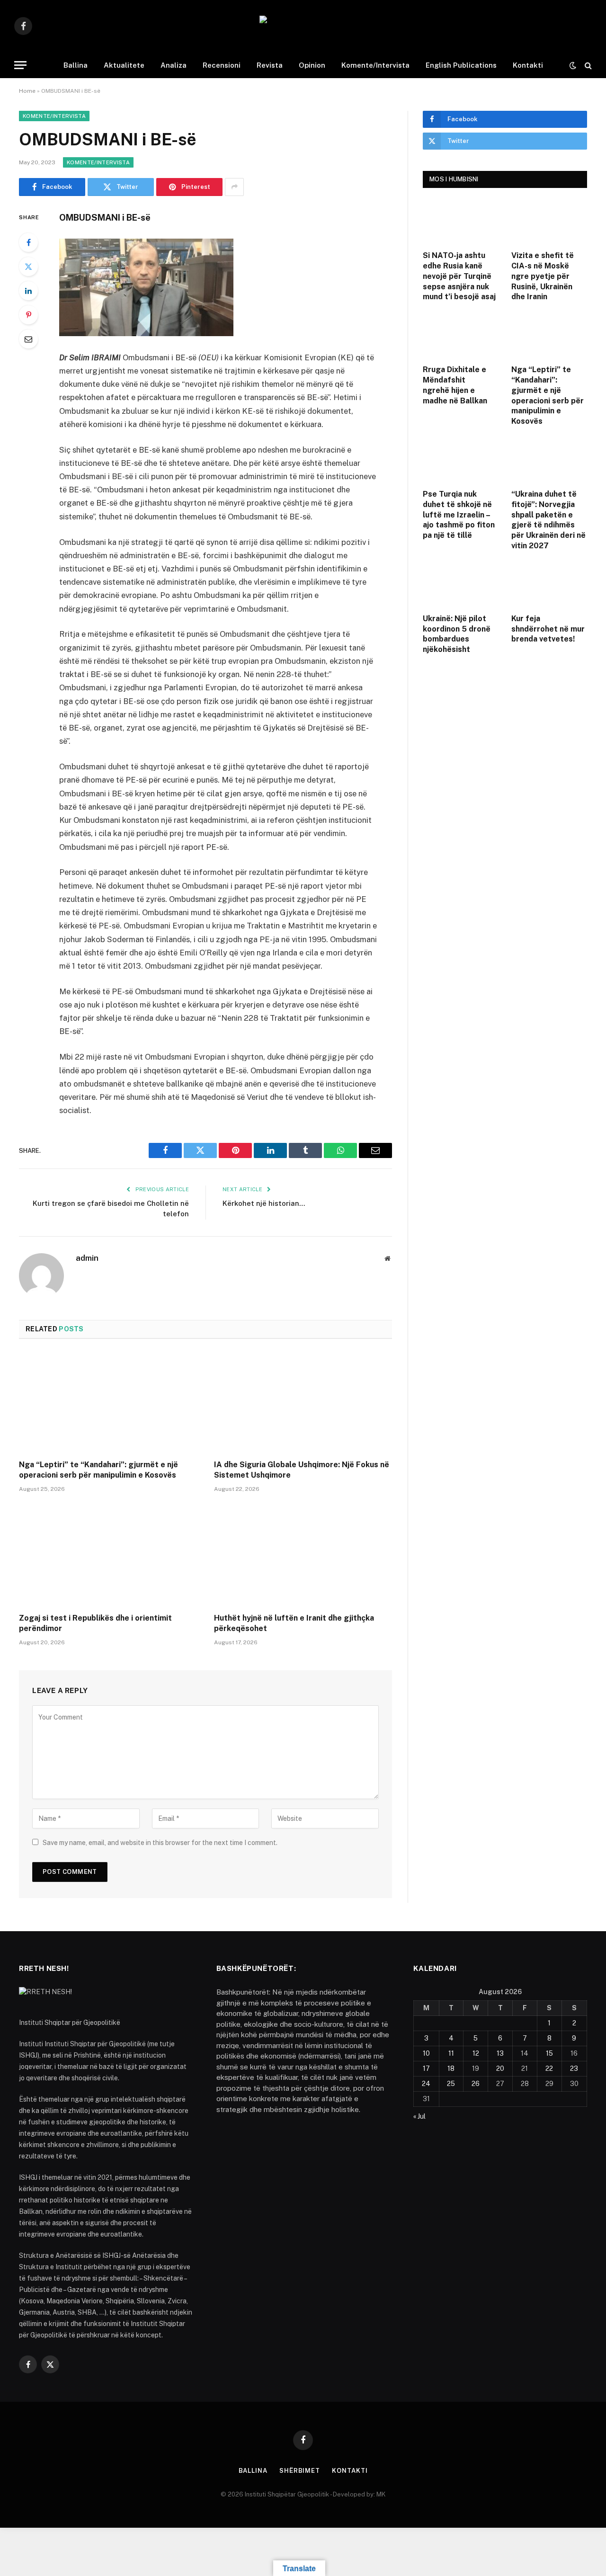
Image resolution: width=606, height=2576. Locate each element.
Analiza (174, 65)
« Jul (419, 2116)
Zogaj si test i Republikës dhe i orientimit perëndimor (95, 1623)
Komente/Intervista (375, 65)
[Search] (587, 65)
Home (27, 91)
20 (500, 2068)
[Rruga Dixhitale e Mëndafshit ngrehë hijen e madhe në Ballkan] (461, 336)
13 (500, 2053)
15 (549, 2053)
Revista (270, 65)
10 (426, 2053)
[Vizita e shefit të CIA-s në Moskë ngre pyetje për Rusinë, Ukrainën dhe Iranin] (549, 222)
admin (87, 1258)
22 (549, 2068)
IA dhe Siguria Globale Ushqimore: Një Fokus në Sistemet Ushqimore (302, 1470)
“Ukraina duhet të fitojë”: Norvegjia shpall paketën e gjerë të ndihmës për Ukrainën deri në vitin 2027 (548, 520)
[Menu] (20, 65)
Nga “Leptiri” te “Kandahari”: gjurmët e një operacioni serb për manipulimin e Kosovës (98, 1470)
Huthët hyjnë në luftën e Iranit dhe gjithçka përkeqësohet (294, 1623)
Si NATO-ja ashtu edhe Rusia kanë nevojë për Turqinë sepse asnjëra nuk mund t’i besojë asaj (459, 276)
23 (574, 2068)
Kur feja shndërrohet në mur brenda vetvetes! (548, 629)
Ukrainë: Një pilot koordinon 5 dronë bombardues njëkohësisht (457, 634)
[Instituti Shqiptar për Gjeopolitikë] (303, 26)
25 (451, 2084)
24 (426, 2084)
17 (426, 2068)
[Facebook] (28, 242)
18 (451, 2068)
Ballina (76, 65)
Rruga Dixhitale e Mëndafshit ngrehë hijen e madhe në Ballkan (455, 385)
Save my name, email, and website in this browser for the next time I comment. (160, 1843)
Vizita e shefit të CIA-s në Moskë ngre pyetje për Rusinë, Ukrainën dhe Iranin (543, 276)
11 (451, 2053)
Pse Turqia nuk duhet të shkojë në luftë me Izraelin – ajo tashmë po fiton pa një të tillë (459, 515)
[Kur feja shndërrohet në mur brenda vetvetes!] (549, 585)
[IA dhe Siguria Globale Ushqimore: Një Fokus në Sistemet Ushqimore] (303, 1402)
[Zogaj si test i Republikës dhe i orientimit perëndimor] (108, 1556)
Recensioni (222, 65)
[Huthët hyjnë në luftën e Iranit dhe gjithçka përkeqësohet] (303, 1556)
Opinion (312, 65)
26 (476, 2084)
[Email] (28, 339)
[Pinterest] (28, 315)
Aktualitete (124, 65)
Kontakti (528, 65)
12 (476, 2053)
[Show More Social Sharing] (234, 187)
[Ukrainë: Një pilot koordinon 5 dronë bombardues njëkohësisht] (461, 585)
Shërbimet (300, 2471)
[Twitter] (28, 267)
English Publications (461, 65)
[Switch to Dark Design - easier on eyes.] (573, 65)
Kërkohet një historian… (264, 1203)
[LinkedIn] (28, 291)
